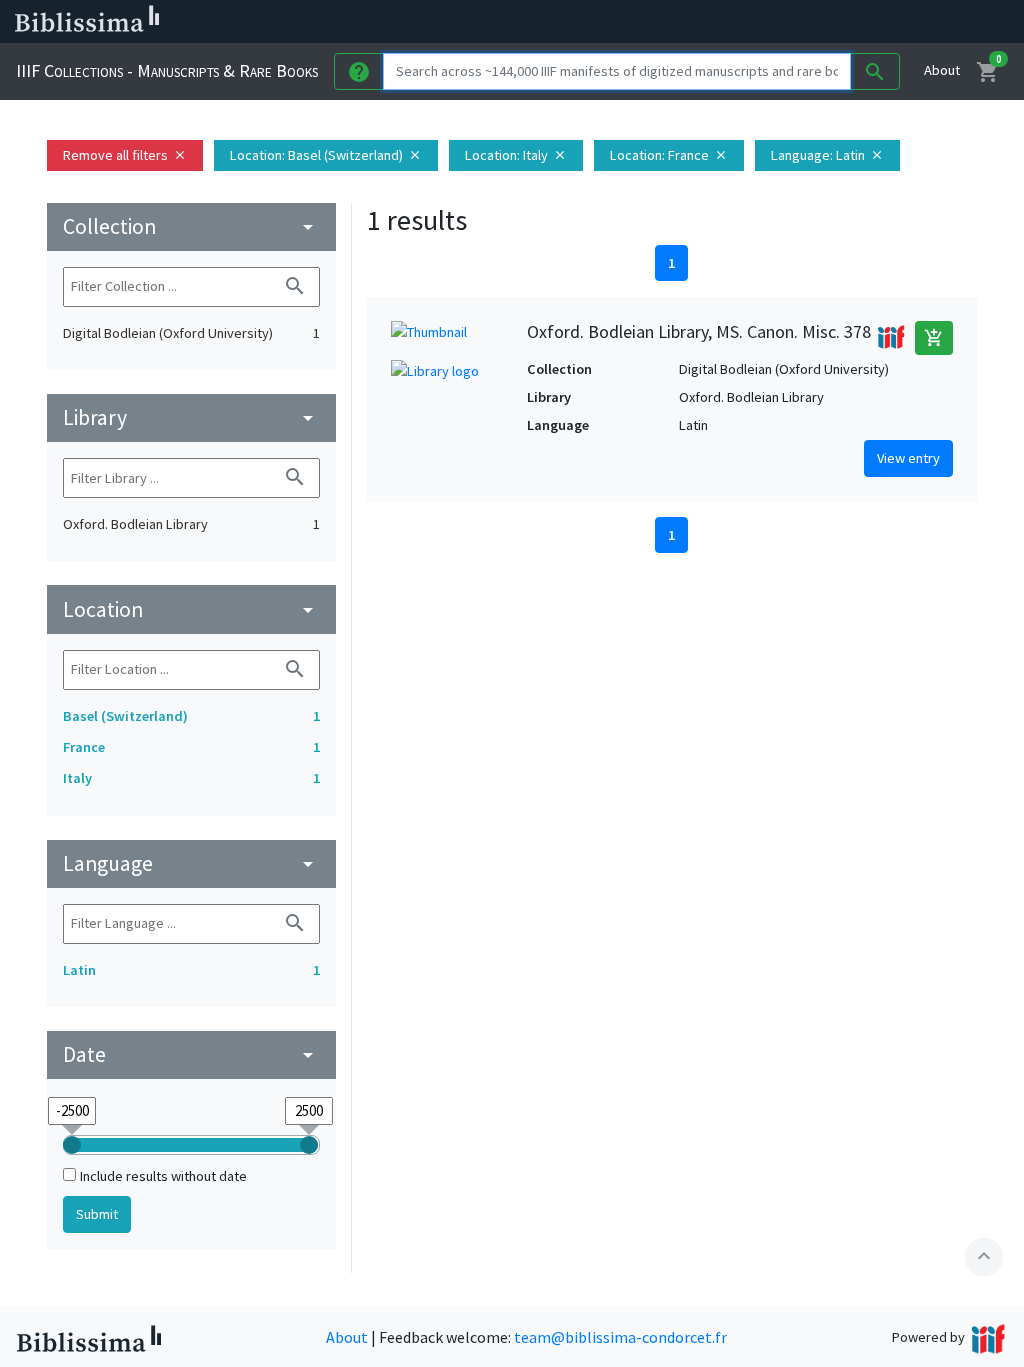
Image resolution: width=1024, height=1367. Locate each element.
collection (191, 226)
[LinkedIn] (780, 22)
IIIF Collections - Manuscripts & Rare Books (167, 70)
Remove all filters (125, 155)
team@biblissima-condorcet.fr (620, 1337)
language (191, 863)
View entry (908, 458)
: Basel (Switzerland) (326, 155)
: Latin (827, 155)
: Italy (516, 155)
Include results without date (163, 1176)
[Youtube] (876, 22)
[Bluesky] (812, 22)
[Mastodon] (844, 22)
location (191, 609)
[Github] (908, 22)
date (191, 1054)
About (942, 70)
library (191, 417)
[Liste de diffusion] (748, 22)
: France (669, 155)
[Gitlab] (940, 22)
